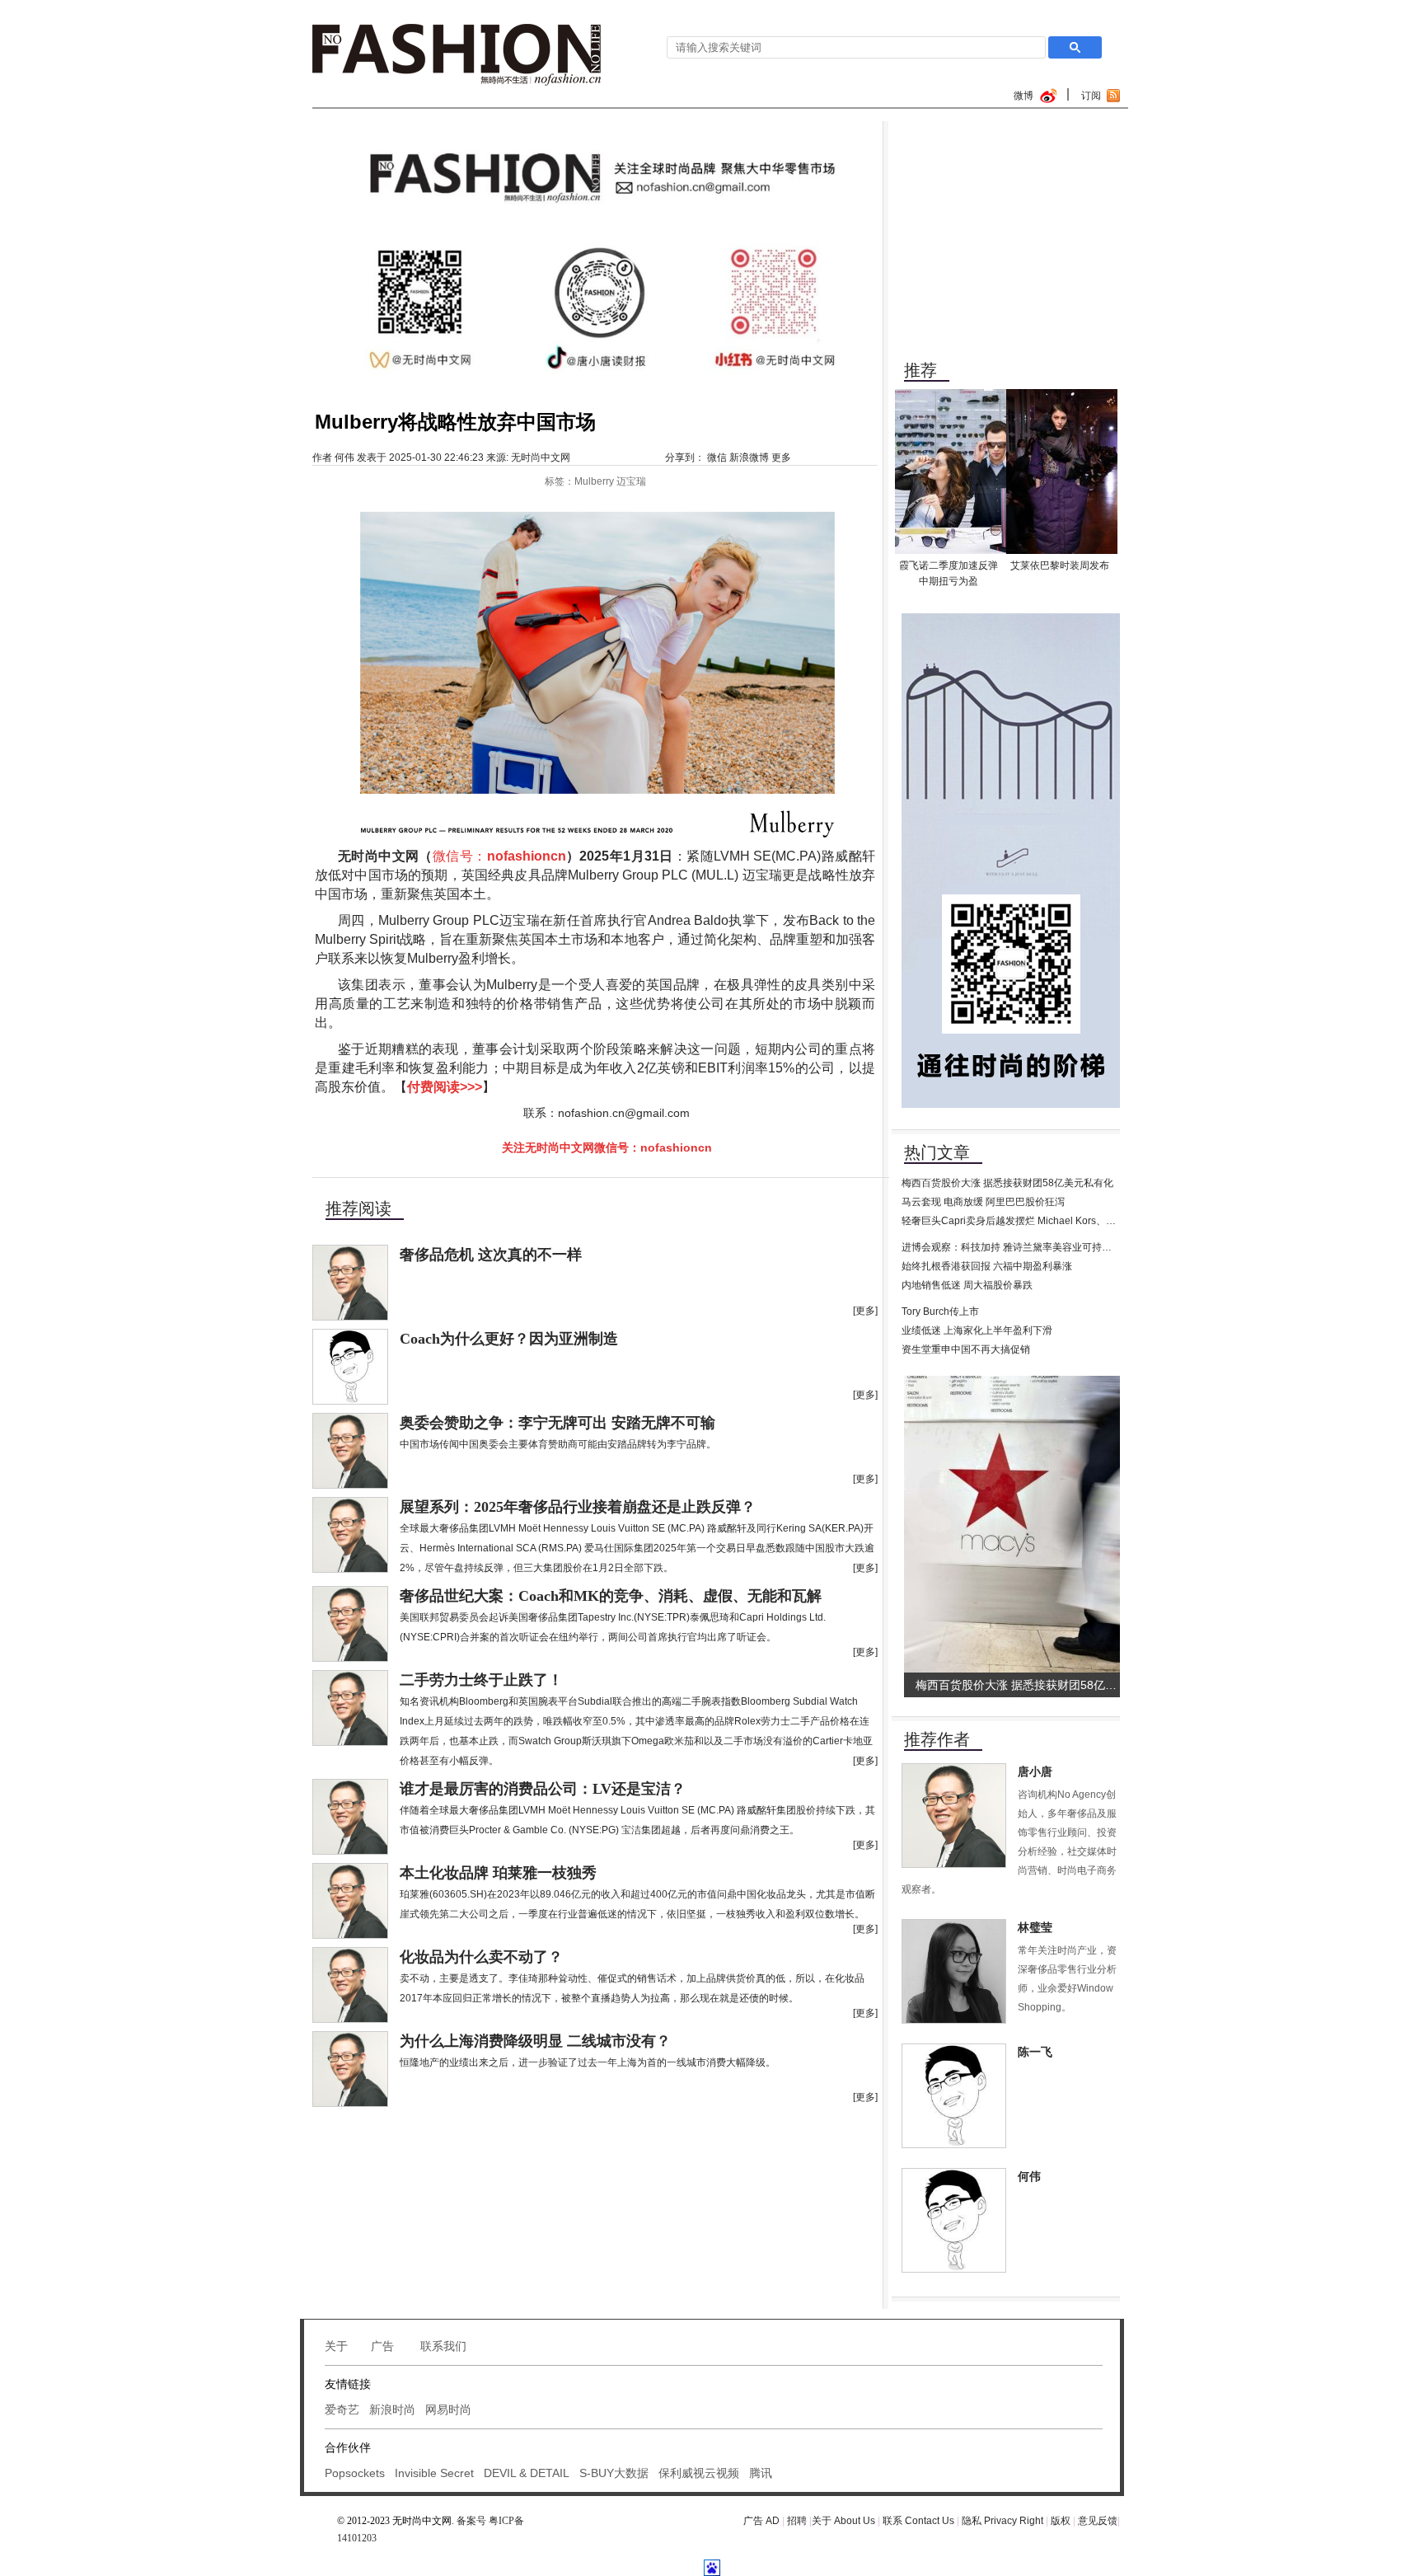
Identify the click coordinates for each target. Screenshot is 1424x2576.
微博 (1023, 96)
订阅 (1091, 96)
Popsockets (355, 2473)
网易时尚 (448, 2409)
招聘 (798, 2521)
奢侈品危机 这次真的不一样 (491, 1255)
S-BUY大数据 (614, 2473)
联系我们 (443, 2346)
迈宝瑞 (631, 481)
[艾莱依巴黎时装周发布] (1062, 395)
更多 (781, 457)
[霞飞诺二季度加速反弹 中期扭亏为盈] (951, 395)
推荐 (920, 370)
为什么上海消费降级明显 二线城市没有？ (535, 2041)
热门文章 (937, 1152)
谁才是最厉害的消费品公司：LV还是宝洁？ (543, 1789)
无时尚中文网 (541, 457)
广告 (384, 2346)
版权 (1062, 2521)
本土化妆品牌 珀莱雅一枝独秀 (498, 1873)
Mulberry (594, 481)
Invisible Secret (434, 2473)
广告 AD (761, 2521)
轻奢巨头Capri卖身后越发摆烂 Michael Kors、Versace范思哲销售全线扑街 (1066, 1221)
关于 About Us (843, 2521)
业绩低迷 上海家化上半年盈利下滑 (977, 1330)
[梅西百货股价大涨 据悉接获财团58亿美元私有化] (1015, 1382)
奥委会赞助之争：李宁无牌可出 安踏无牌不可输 (557, 1423)
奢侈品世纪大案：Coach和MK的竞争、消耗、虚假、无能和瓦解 (611, 1596)
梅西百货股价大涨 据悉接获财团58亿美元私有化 (1007, 1183)
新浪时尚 (392, 2409)
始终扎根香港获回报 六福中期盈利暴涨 (987, 1266)
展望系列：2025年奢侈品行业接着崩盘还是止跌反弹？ (578, 1507)
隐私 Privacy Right (1002, 2521)
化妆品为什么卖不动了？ (481, 1957)
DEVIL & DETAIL (527, 2473)
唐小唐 (1035, 1772)
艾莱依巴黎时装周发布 (1060, 565)
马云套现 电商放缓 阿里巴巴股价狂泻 (983, 1202)
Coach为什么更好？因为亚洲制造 (509, 1339)
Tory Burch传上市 (940, 1311)
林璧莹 (1035, 1928)
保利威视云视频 (699, 2473)
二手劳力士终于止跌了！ (481, 1680)
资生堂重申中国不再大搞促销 (966, 1349)
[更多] (865, 1311)
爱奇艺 (342, 2409)
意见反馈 (1098, 2521)
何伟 (344, 457)
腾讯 (761, 2473)
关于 (336, 2346)
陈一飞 (1035, 2052)
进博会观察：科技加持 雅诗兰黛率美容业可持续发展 (1016, 1247)
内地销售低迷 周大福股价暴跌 (967, 1285)
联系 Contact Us (918, 2521)
